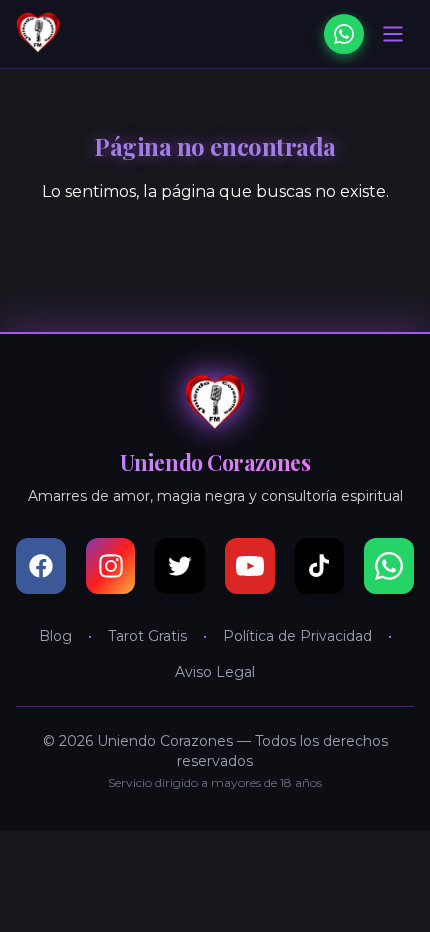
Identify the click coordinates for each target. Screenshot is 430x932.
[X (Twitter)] (180, 566)
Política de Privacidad (297, 636)
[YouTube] (250, 566)
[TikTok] (320, 566)
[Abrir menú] (393, 34)
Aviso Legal (215, 672)
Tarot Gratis (147, 636)
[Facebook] (41, 566)
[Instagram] (111, 566)
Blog (55, 636)
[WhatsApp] (344, 34)
